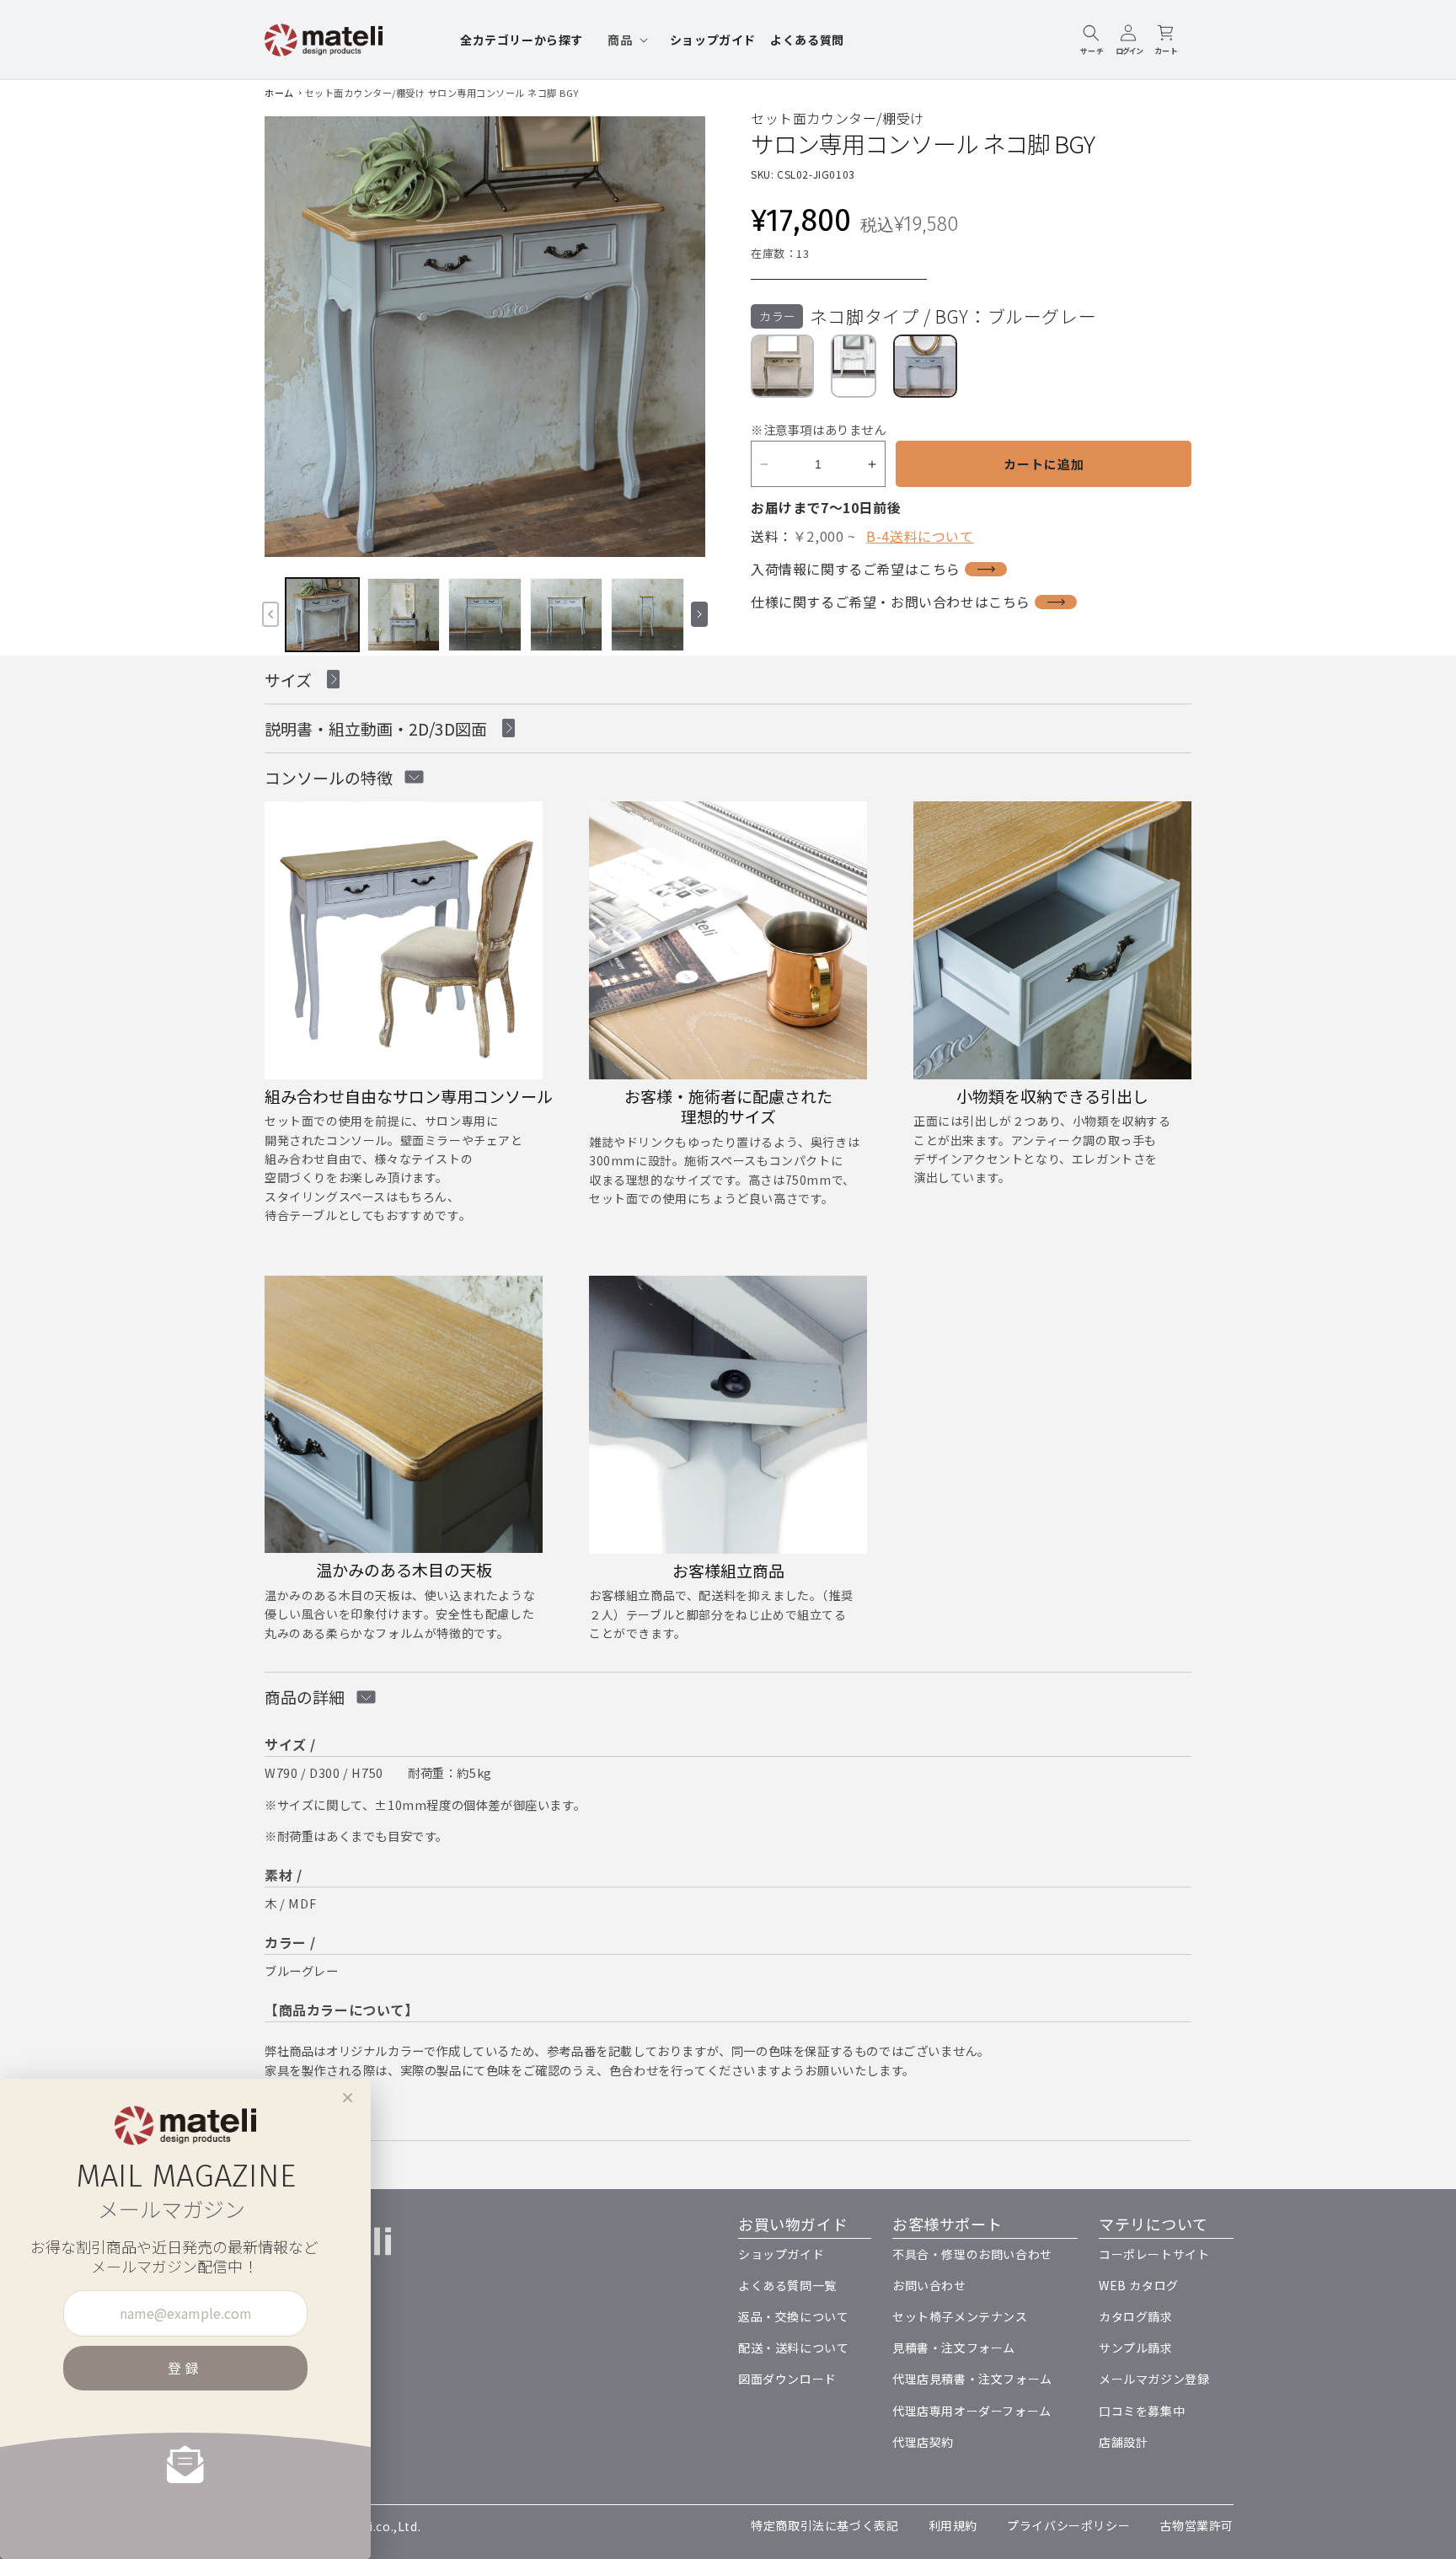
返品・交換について (793, 2316)
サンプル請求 (1136, 2348)
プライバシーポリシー (1068, 2525)
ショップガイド (781, 2254)
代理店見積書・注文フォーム (972, 2379)
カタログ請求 (1136, 2316)
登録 (185, 2368)
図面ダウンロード (787, 2379)
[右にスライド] (699, 614)
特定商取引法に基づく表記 (824, 2525)
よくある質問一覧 (787, 2285)
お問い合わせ (929, 2285)
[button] (626, 40)
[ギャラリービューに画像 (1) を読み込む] (322, 615)
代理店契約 (923, 2442)
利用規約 (953, 2525)
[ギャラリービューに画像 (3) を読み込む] (485, 615)
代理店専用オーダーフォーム (972, 2411)
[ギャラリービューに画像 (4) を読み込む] (567, 615)
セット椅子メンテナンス (960, 2316)
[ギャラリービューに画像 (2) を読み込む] (404, 615)
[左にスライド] (270, 614)
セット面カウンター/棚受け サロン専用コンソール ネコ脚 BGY (442, 93)
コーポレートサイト (1154, 2254)
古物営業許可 (1196, 2525)
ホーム (279, 93)
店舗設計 (1123, 2442)
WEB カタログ (1139, 2285)
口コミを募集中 (1142, 2411)
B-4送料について (920, 536)
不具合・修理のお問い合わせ (972, 2254)
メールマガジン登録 (1154, 2379)
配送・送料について (793, 2348)
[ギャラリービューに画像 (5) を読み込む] (648, 615)
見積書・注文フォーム (954, 2348)
